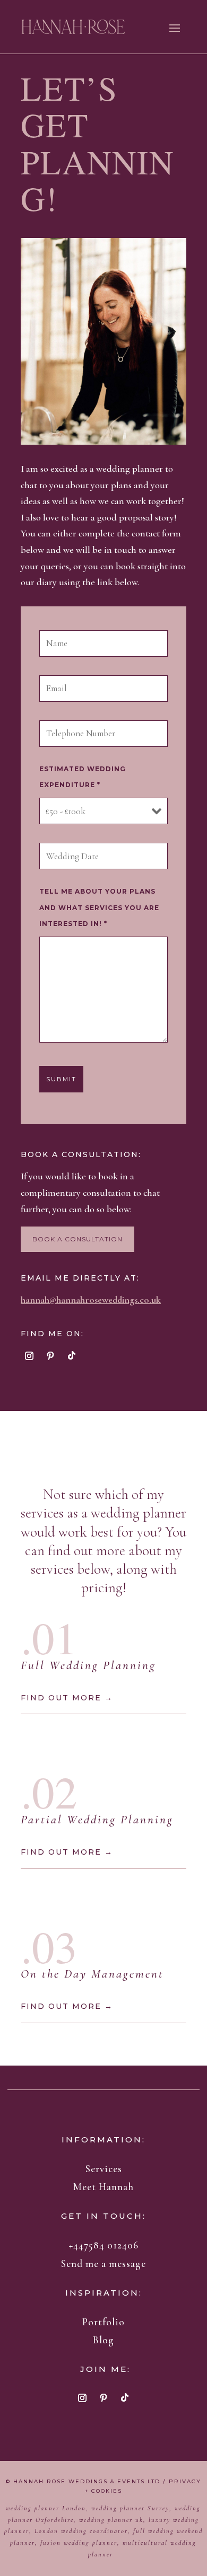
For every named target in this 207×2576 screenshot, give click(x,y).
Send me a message (103, 2264)
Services (104, 2169)
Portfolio (103, 2322)
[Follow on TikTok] (72, 1356)
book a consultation (77, 1239)
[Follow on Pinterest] (50, 1356)
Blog (103, 2340)
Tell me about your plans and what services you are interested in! (99, 907)
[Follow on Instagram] (29, 1356)
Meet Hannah (103, 2187)
